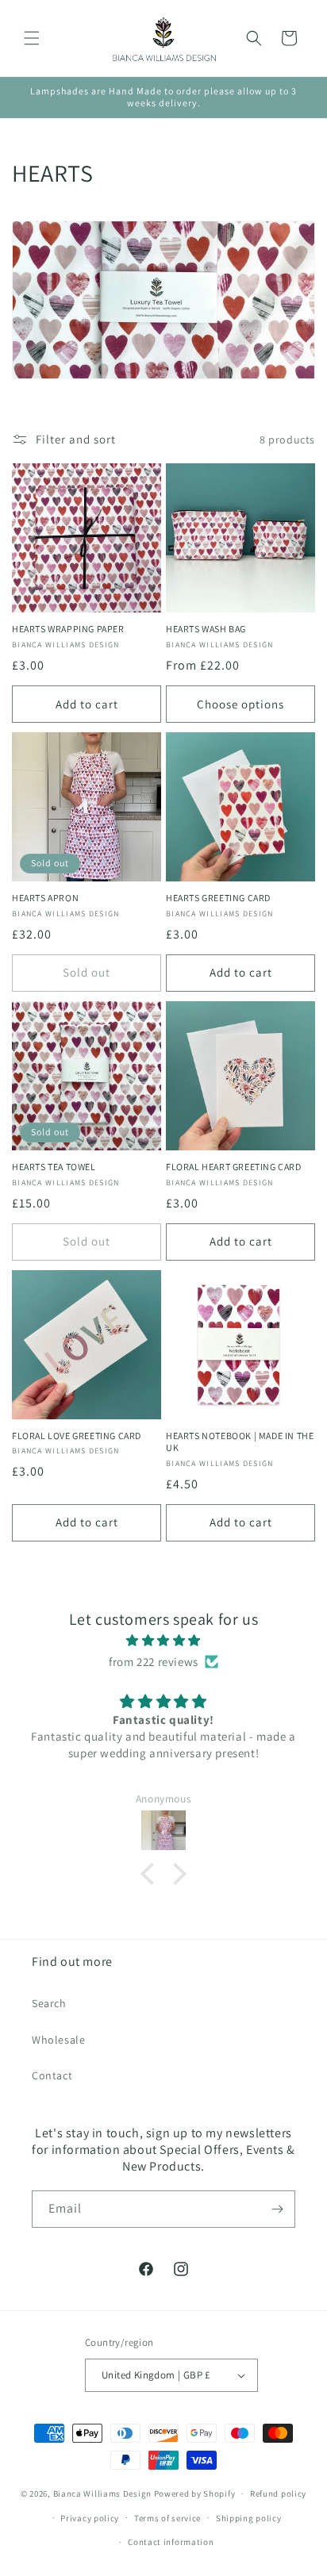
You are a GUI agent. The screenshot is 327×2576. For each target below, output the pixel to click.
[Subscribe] (277, 2209)
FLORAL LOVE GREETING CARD (77, 1436)
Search (49, 2003)
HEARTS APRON (45, 898)
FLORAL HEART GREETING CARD (234, 1167)
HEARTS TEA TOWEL (54, 1167)
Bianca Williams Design (102, 2493)
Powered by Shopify (195, 2493)
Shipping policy (249, 2518)
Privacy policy (90, 2518)
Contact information (171, 2542)
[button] (32, 38)
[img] (163, 1640)
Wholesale (58, 2040)
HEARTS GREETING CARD (218, 898)
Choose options (240, 704)
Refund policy (278, 2493)
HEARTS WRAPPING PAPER (68, 629)
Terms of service (167, 2518)
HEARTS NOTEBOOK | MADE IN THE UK (240, 1442)
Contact (52, 2075)
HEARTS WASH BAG (206, 629)
